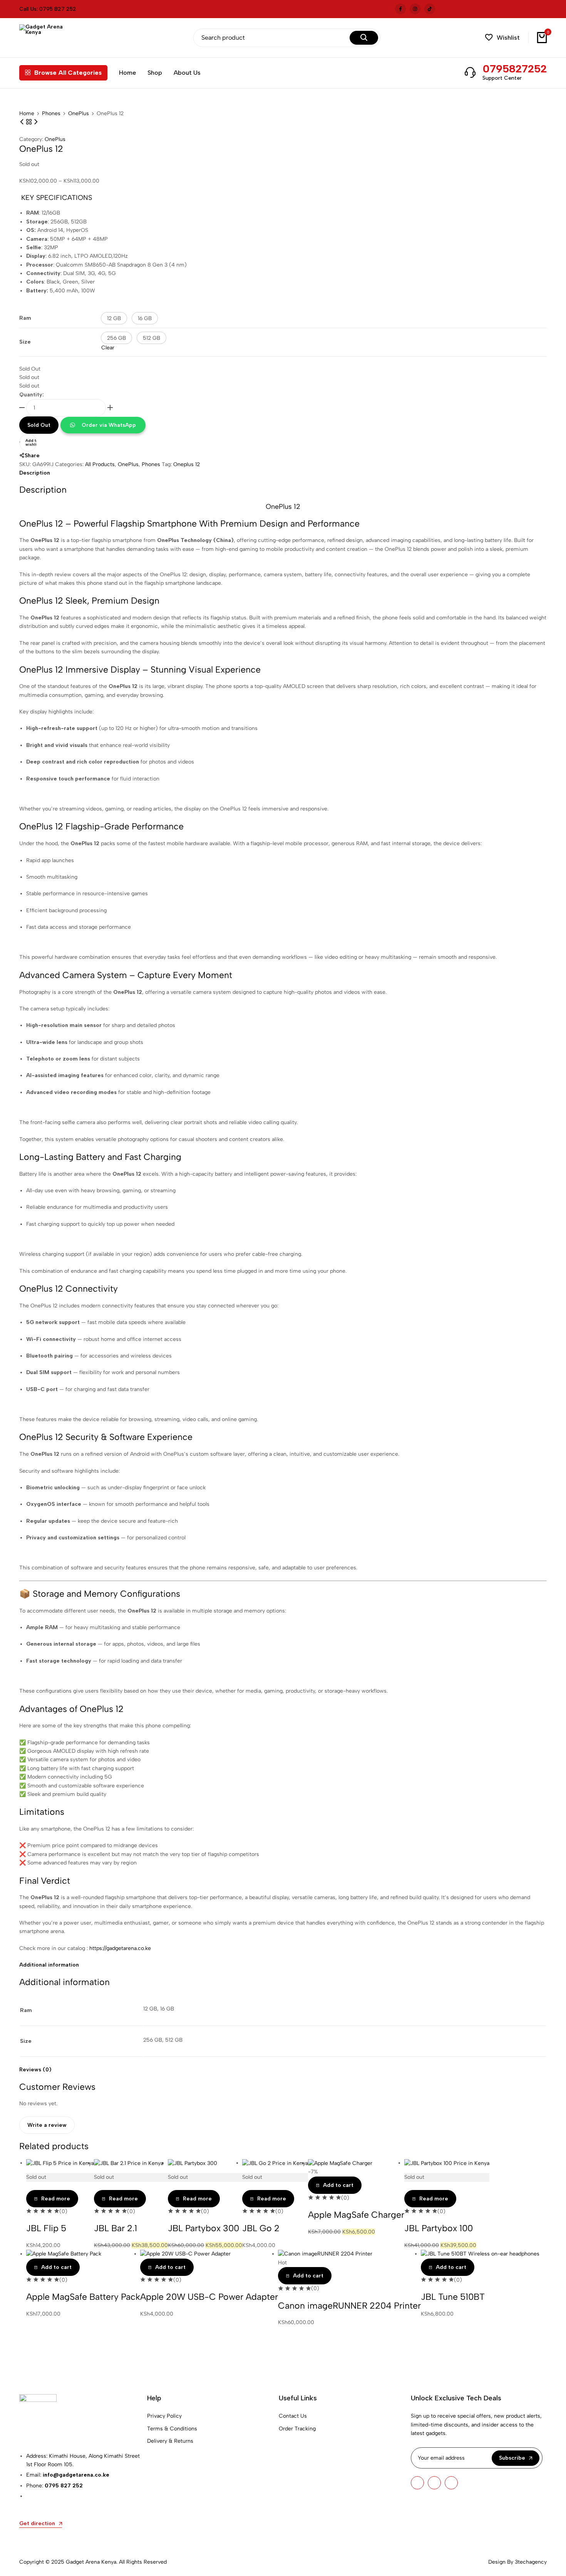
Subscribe (512, 2458)
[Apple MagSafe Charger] (340, 2163)
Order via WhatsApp (109, 425)
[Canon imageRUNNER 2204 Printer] (325, 2254)
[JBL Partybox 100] (447, 2163)
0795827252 (515, 69)
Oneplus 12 (187, 464)
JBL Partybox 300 (203, 2228)
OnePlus (79, 114)
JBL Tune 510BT (453, 2297)
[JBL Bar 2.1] (129, 2163)
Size (25, 342)
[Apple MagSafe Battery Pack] (64, 2254)
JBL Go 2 (261, 2228)
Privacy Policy (164, 2416)
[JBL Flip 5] (60, 2163)
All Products (100, 464)
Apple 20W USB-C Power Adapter (209, 2297)
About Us (187, 73)
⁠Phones (51, 114)
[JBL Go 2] (275, 2163)
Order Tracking (297, 2429)
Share (32, 456)
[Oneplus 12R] (36, 122)
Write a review (47, 2125)
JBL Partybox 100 (439, 2228)
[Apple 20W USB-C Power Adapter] (185, 2254)
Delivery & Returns (170, 2441)
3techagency (531, 2562)
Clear (108, 348)
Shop (155, 73)
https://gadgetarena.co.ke (120, 1948)
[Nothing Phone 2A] (23, 122)
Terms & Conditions (172, 2429)
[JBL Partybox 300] (193, 2163)
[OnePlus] (30, 122)
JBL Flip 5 (46, 2228)
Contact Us (293, 2416)
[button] (502, 38)
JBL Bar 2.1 (116, 2228)
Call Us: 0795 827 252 (48, 9)
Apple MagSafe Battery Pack (83, 2297)
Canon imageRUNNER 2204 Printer (349, 2306)
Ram (25, 318)
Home (127, 73)
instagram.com (415, 9)
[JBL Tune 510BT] (480, 2254)
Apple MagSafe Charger (356, 2215)
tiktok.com (430, 9)
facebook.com (400, 9)
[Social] (417, 2483)
